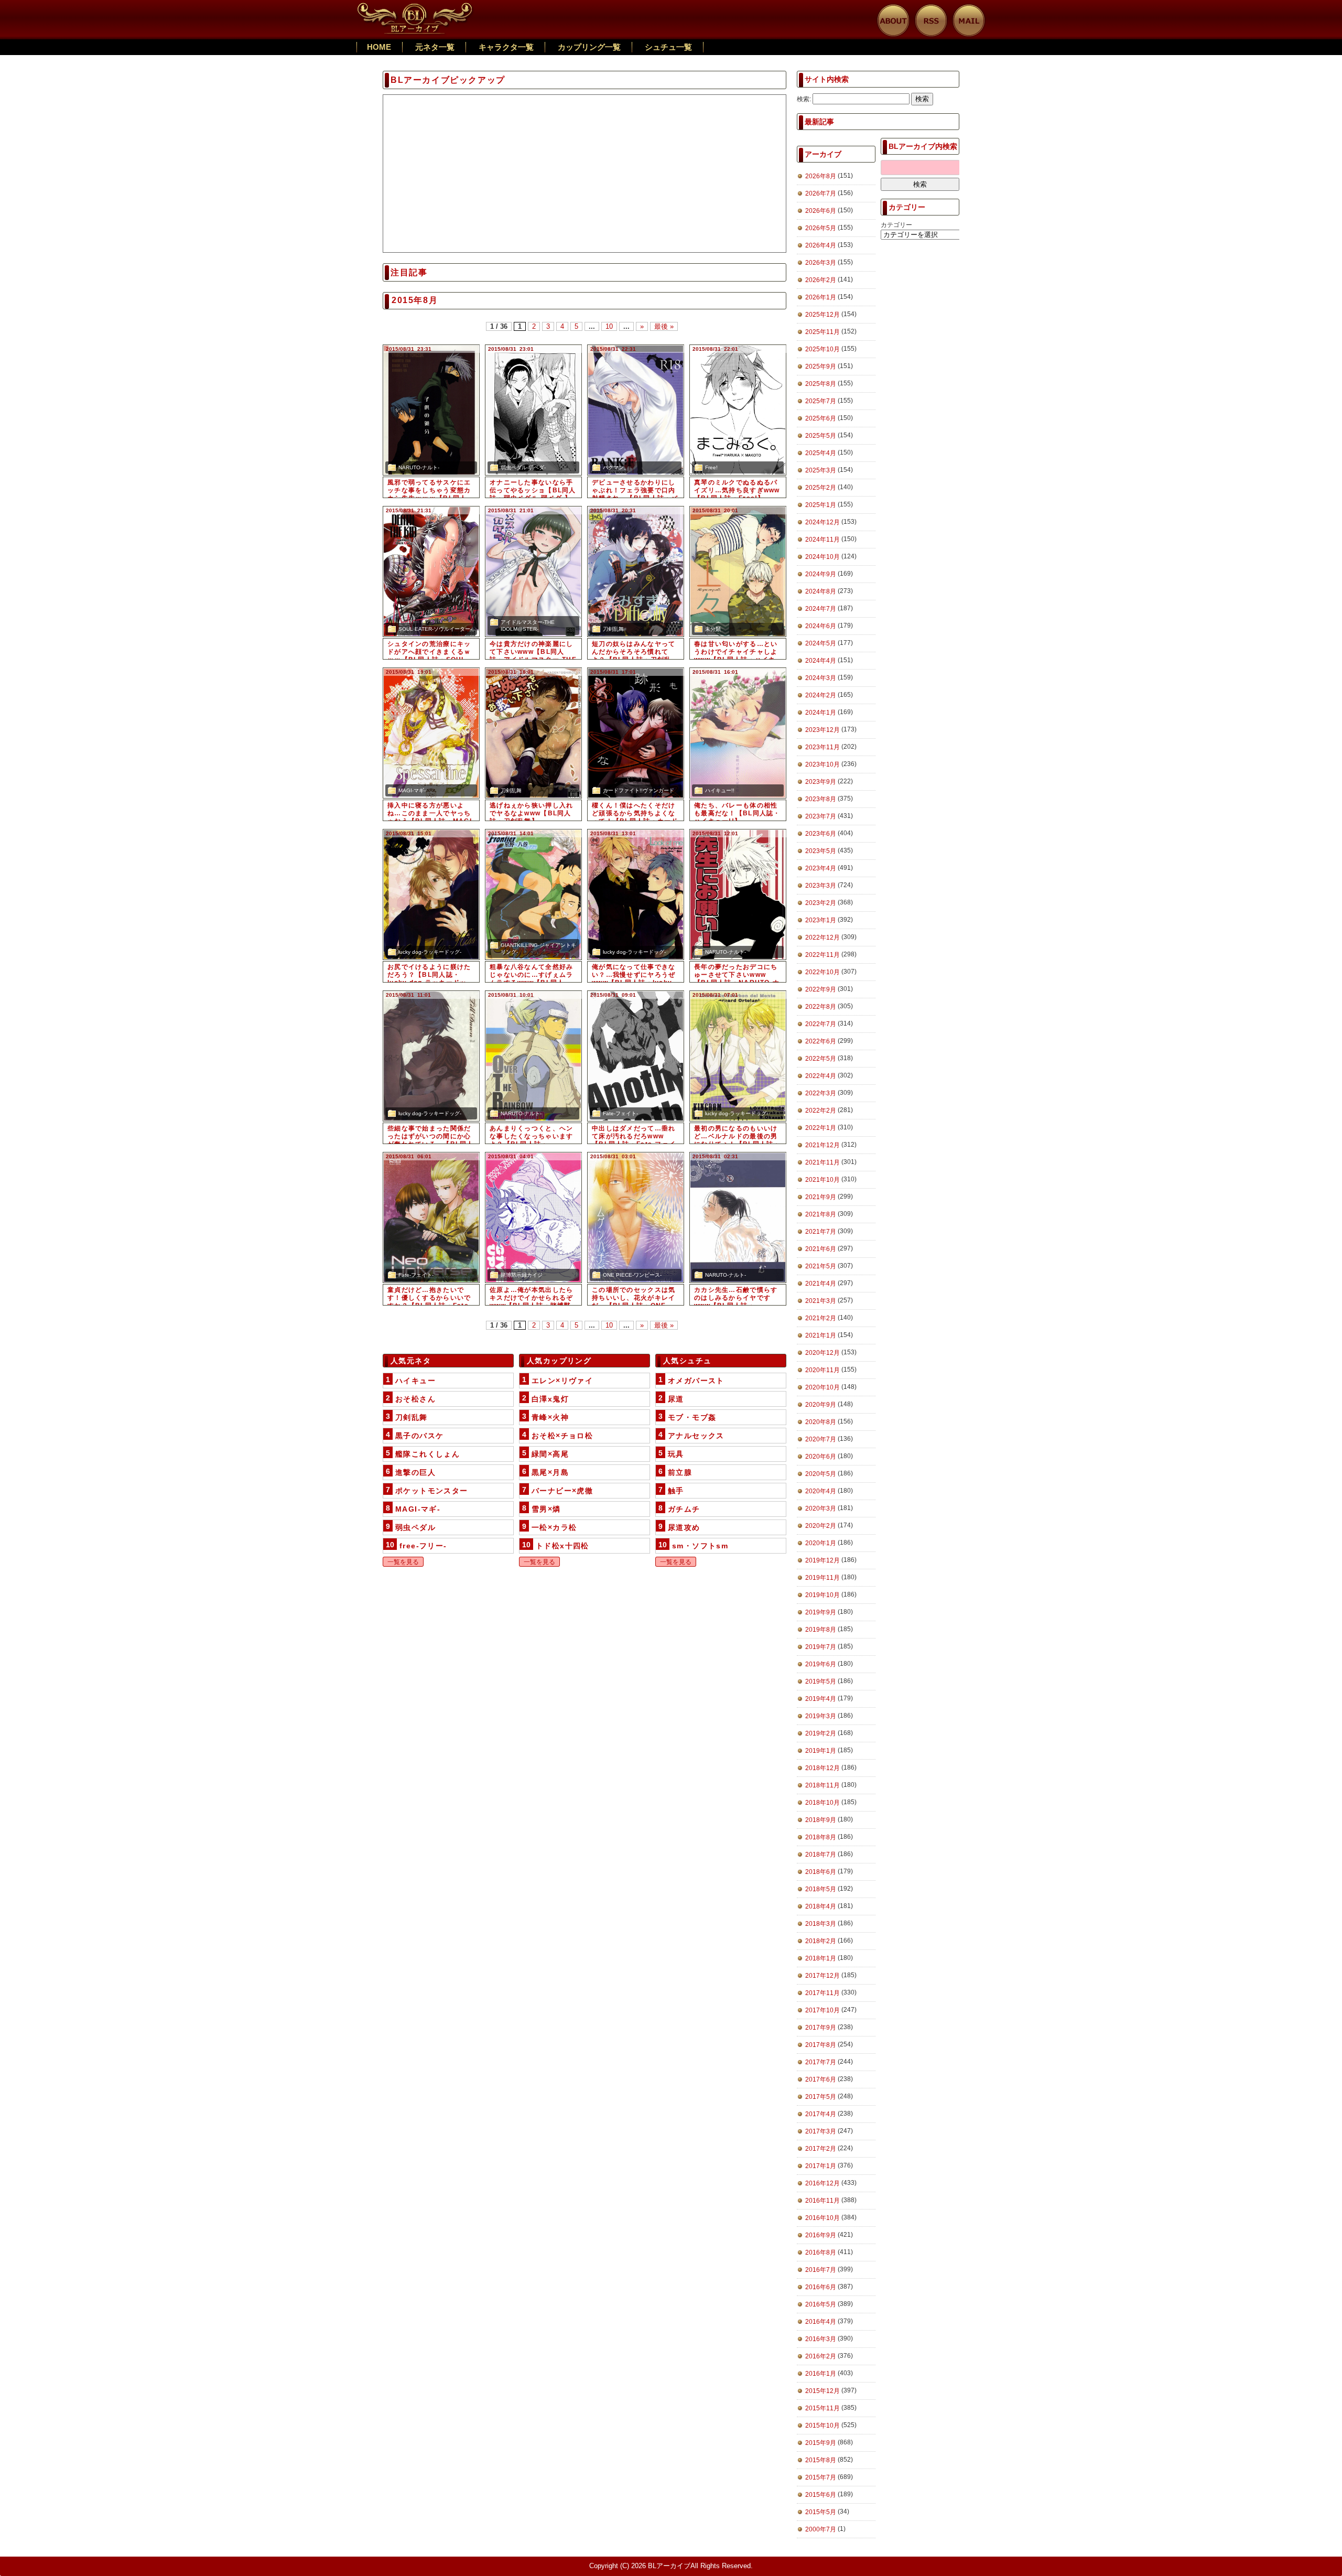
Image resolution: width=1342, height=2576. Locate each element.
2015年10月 (822, 2426)
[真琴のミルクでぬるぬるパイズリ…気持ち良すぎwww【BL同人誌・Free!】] (738, 410)
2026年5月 (821, 228)
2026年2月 (821, 280)
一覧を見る (403, 1562)
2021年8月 (821, 1214)
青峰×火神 (550, 1417)
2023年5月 (821, 851)
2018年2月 (821, 1941)
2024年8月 (821, 591)
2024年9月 (821, 574)
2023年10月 (822, 764)
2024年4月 (821, 661)
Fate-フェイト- (620, 1113)
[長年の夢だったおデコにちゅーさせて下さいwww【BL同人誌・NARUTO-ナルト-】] (738, 894)
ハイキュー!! (720, 790)
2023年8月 (821, 799)
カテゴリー (896, 225)
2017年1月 (821, 2166)
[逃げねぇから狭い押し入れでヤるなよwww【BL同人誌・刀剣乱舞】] (533, 733)
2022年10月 (822, 972)
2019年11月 (822, 1578)
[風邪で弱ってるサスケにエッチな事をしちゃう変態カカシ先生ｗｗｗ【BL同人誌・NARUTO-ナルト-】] (431, 410)
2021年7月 (821, 1232)
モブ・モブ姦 (692, 1417)
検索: (804, 99)
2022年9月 (821, 989)
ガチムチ (684, 1509)
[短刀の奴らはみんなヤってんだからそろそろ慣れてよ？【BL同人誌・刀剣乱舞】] (636, 572)
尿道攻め (684, 1527)
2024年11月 (822, 540)
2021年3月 (821, 1301)
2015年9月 (821, 2443)
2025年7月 (821, 401)
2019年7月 (821, 1647)
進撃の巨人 (415, 1472)
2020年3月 (821, 1508)
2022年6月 (821, 1041)
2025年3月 (821, 470)
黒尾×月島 (550, 1472)
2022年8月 (821, 1007)
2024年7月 (821, 609)
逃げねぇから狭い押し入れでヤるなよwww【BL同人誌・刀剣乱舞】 (531, 813)
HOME (379, 47)
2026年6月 (821, 211)
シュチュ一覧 (668, 47)
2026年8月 (821, 176)
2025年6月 (821, 418)
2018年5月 (821, 1889)
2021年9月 (821, 1197)
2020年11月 (822, 1370)
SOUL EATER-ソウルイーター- (435, 629)
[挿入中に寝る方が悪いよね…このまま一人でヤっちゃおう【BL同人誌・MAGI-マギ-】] (431, 733)
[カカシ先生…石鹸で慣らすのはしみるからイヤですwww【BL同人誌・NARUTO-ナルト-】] (738, 1217)
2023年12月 (822, 730)
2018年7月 (821, 1855)
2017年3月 (821, 2131)
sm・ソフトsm (700, 1546)
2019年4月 (821, 1699)
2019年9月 (821, 1612)
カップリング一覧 (589, 47)
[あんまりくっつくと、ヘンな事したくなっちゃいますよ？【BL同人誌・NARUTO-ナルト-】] (533, 1056)
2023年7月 (821, 816)
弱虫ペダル (415, 1527)
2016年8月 (821, 2252)
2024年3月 (821, 678)
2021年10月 (822, 1180)
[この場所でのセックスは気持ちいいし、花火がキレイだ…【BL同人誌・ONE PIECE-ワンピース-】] (636, 1217)
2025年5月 (821, 436)
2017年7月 (821, 2062)
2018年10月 (822, 1803)
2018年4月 (821, 1906)
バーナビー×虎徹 (562, 1491)
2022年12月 (822, 937)
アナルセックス (696, 1436)
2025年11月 (822, 332)
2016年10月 (822, 2218)
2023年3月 (821, 886)
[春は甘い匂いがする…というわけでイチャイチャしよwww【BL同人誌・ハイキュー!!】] (738, 572)
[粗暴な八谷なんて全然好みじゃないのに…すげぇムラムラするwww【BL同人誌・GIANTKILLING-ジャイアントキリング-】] (533, 894)
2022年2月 (821, 1111)
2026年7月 (821, 193)
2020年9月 (821, 1405)
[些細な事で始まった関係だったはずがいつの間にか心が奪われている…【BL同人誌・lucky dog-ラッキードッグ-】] (431, 1056)
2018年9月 (821, 1820)
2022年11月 (822, 955)
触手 (676, 1491)
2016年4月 (821, 2322)
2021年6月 (821, 1249)
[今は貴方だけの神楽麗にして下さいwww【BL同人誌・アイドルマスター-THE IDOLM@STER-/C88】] (533, 572)
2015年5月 (821, 2512)
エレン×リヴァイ (562, 1381)
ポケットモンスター (432, 1491)
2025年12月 (822, 315)
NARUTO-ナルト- (419, 467)
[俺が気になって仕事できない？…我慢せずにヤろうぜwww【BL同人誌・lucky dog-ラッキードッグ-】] (636, 894)
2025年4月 (821, 453)
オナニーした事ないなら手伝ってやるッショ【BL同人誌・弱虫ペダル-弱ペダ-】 (533, 490)
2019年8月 (821, 1630)
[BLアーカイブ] (415, 8)
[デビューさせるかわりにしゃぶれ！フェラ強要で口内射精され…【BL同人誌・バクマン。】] (636, 410)
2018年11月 (822, 1785)
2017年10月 (822, 2010)
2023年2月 (821, 903)
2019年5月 (821, 1682)
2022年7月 (821, 1024)
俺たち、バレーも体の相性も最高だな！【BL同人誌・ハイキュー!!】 (737, 813)
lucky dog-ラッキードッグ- (430, 952)
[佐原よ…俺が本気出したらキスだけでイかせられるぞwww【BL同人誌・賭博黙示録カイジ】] (533, 1217)
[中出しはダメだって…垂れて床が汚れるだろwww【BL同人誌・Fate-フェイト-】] (636, 1056)
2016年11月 (822, 2201)
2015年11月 (822, 2408)
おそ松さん (415, 1399)
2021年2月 (821, 1318)
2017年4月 (821, 2114)
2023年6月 (821, 834)
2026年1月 (821, 297)
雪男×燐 (546, 1509)
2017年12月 (822, 1976)
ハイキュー (415, 1381)
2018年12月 (822, 1768)
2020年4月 (821, 1491)
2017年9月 (821, 2028)
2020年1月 (821, 1543)
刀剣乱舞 (613, 629)
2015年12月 (822, 2391)
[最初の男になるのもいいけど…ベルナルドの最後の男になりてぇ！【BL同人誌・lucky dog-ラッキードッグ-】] (738, 1056)
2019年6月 (821, 1664)
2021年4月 (821, 1284)
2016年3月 (821, 2339)
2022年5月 (821, 1059)
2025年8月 (821, 384)
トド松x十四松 (562, 1546)
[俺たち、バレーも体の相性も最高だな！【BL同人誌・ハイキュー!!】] (738, 733)
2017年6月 (821, 2079)
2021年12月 (822, 1145)
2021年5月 (821, 1266)
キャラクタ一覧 (506, 47)
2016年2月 (821, 2356)
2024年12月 (822, 522)
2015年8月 (821, 2460)
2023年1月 (821, 920)
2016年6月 (821, 2287)
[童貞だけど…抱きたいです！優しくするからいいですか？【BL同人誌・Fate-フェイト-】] (431, 1217)
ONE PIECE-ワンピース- (632, 1275)
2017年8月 (821, 2045)
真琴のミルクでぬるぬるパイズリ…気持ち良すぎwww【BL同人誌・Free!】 (737, 490)
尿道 (676, 1399)
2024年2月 (821, 695)
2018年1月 (821, 1958)
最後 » (664, 326)
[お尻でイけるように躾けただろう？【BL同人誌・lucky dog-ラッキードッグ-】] (431, 894)
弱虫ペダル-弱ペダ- (523, 467)
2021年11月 (822, 1162)
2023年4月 (821, 868)
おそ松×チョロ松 (562, 1436)
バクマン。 (616, 467)
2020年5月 (821, 1474)
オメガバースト (696, 1381)
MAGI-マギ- (412, 790)
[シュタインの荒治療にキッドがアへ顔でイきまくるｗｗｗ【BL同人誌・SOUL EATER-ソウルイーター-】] (431, 572)
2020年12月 (822, 1353)
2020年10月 (822, 1387)
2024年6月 (821, 626)
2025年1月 (821, 505)
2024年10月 (822, 557)
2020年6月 (821, 1457)
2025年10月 (822, 349)
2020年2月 (821, 1526)
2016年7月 (821, 2270)
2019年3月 (821, 1716)
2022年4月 (821, 1076)
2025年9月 (821, 367)
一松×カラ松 (554, 1527)
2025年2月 (821, 488)
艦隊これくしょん (428, 1454)
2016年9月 (821, 2235)
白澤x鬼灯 (550, 1399)
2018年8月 (821, 1837)
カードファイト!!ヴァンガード (638, 790)
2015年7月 (821, 2477)
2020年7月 (821, 1439)
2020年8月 (821, 1422)
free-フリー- (423, 1546)
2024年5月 (821, 643)
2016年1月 (821, 2374)
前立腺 (680, 1472)
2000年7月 (821, 2529)
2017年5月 (821, 2097)
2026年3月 (821, 263)
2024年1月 (821, 713)
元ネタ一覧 (435, 47)
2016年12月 (822, 2183)
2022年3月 (821, 1093)
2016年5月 (821, 2304)
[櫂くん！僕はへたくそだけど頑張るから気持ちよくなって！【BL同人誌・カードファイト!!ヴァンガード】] (636, 733)
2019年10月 (822, 1595)
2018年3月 (821, 1924)
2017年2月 (821, 2149)
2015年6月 (821, 2495)
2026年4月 (821, 245)
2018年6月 (821, 1872)
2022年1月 (821, 1128)
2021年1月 (821, 1335)
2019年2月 (821, 1733)
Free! (711, 467)
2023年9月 (821, 782)
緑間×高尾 (550, 1454)
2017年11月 (822, 1993)
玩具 (676, 1454)
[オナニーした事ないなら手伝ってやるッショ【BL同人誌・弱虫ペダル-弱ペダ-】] (533, 410)
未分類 (713, 629)
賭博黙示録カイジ (522, 1275)
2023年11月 (822, 747)
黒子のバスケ (419, 1436)
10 (609, 326)
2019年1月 (821, 1751)
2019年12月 (822, 1560)
